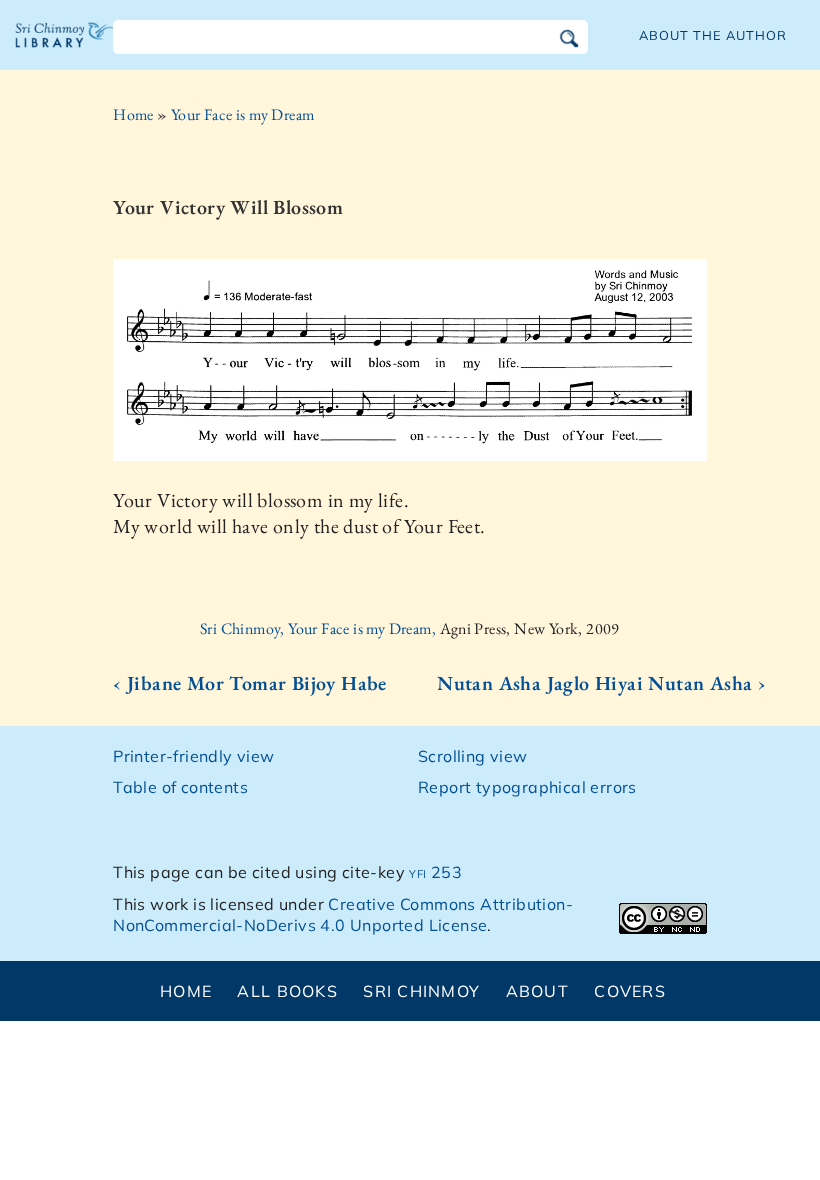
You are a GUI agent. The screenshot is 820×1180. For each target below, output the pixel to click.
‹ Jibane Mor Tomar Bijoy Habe (250, 683)
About (537, 991)
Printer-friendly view (193, 756)
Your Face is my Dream (242, 114)
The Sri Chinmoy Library (65, 50)
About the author (713, 35)
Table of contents (180, 787)
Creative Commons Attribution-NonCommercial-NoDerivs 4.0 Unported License (343, 914)
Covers (630, 991)
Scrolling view (473, 756)
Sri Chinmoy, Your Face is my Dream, (319, 628)
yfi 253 (435, 872)
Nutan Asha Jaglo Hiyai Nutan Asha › (601, 683)
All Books (287, 991)
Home (133, 114)
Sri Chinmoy (421, 991)
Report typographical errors (527, 787)
